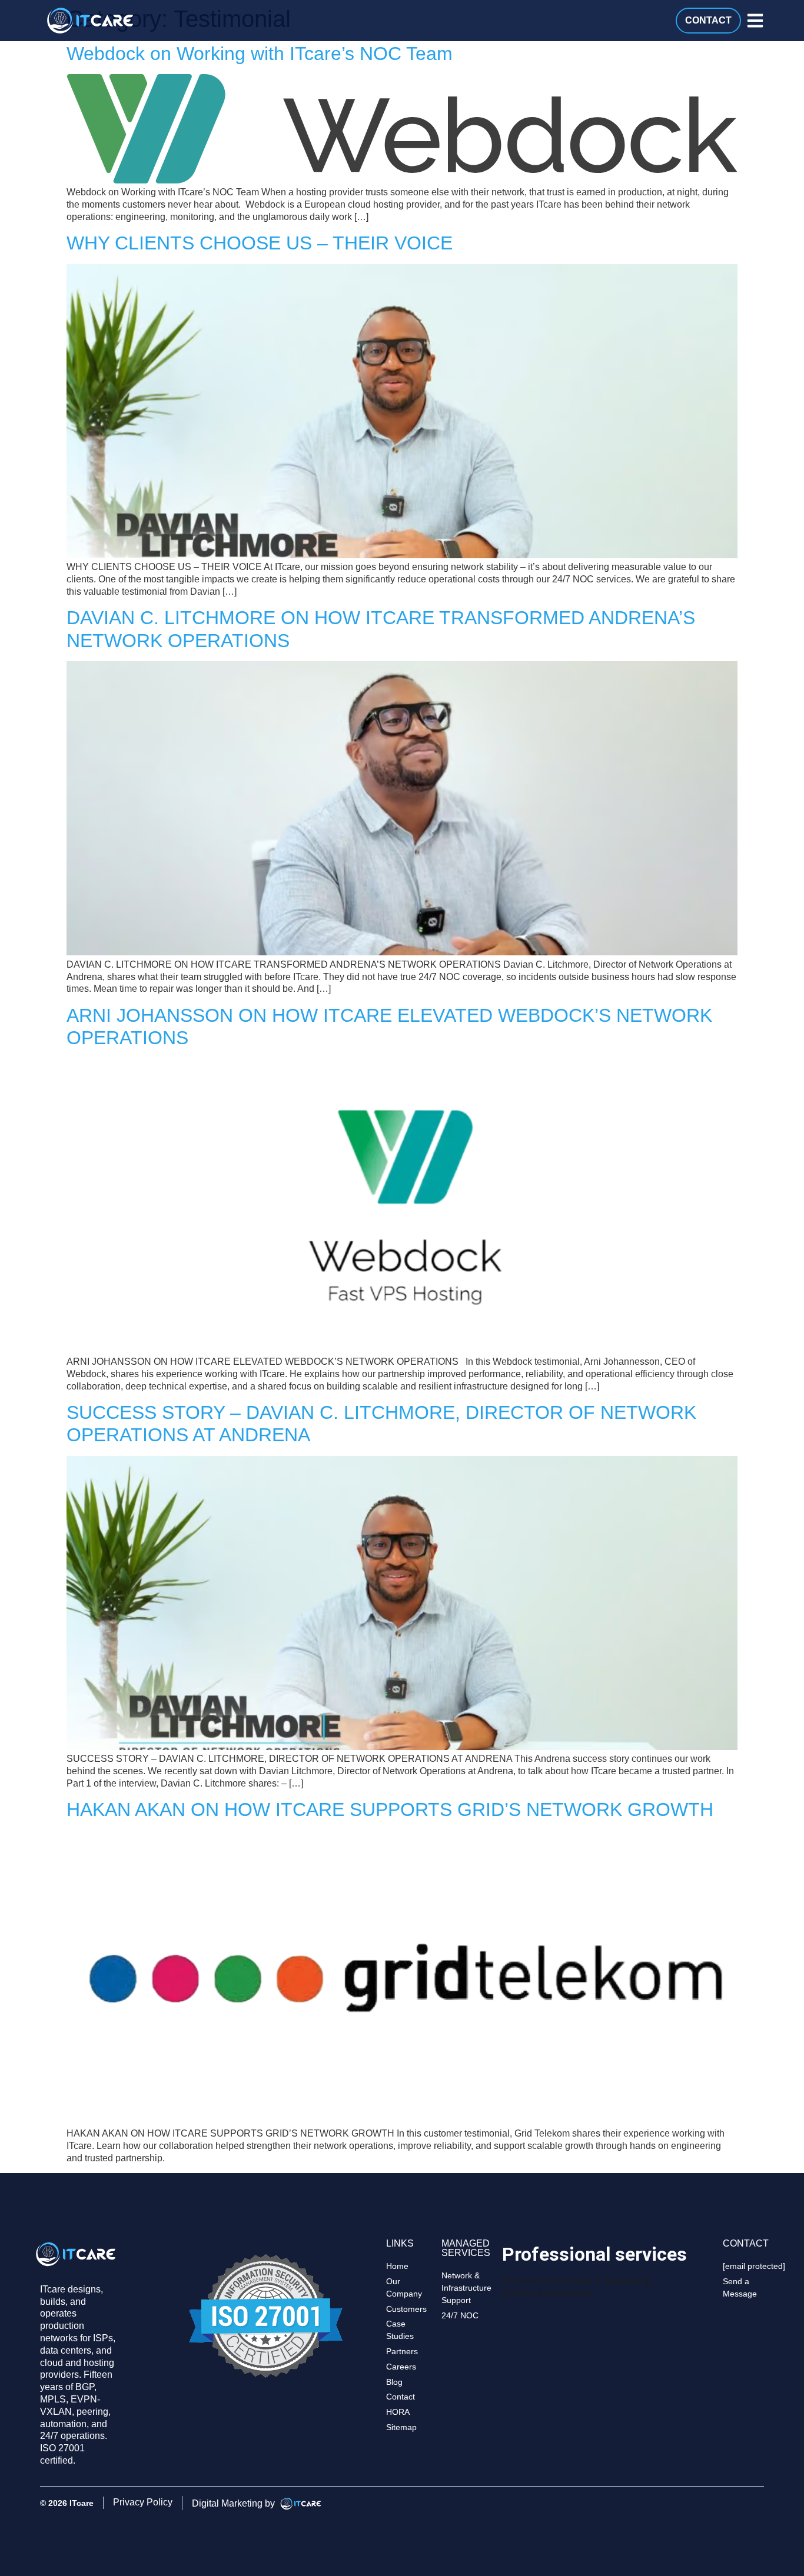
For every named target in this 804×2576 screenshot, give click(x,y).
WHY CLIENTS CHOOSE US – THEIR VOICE (260, 243)
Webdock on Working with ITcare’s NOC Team (260, 54)
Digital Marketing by (235, 2503)
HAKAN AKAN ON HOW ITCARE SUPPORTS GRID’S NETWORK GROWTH (390, 1809)
